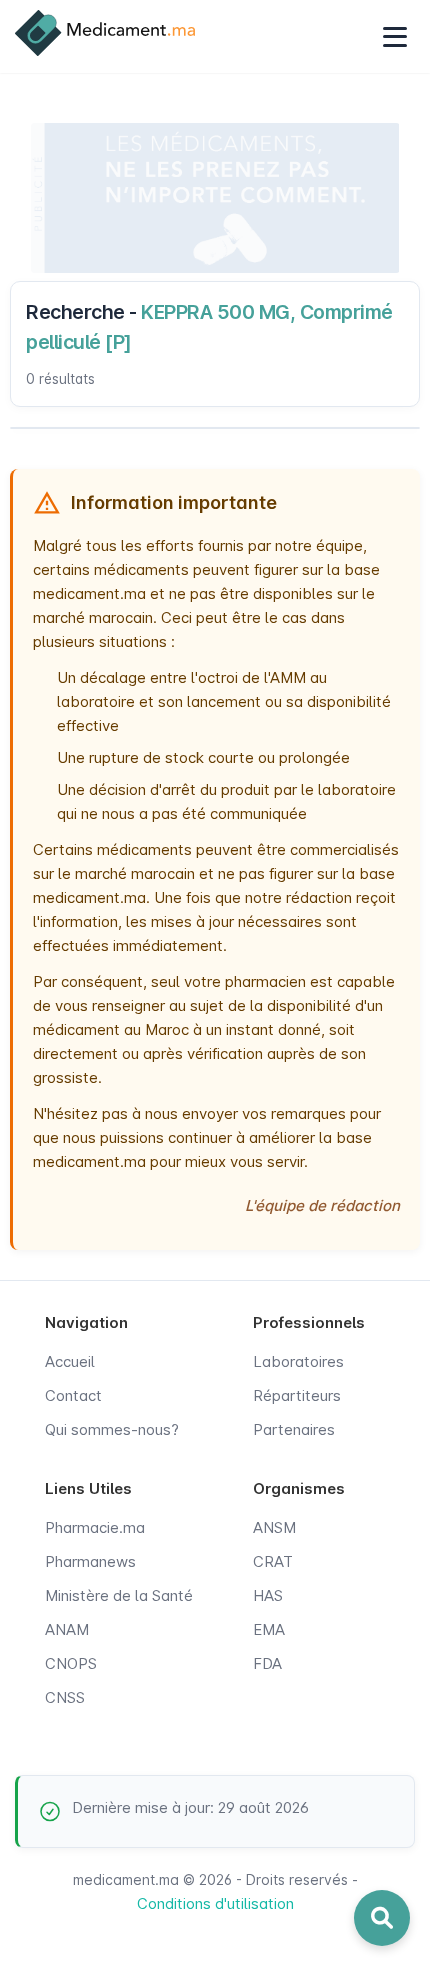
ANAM (67, 1629)
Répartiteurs (297, 1395)
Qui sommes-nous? (112, 1429)
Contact (73, 1395)
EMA (269, 1629)
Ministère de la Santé (119, 1595)
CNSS (65, 1697)
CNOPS (71, 1663)
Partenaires (294, 1429)
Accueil (70, 1361)
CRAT (273, 1561)
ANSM (274, 1527)
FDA (267, 1663)
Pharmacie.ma (95, 1527)
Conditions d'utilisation (215, 1903)
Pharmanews (90, 1561)
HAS (268, 1595)
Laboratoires (298, 1361)
